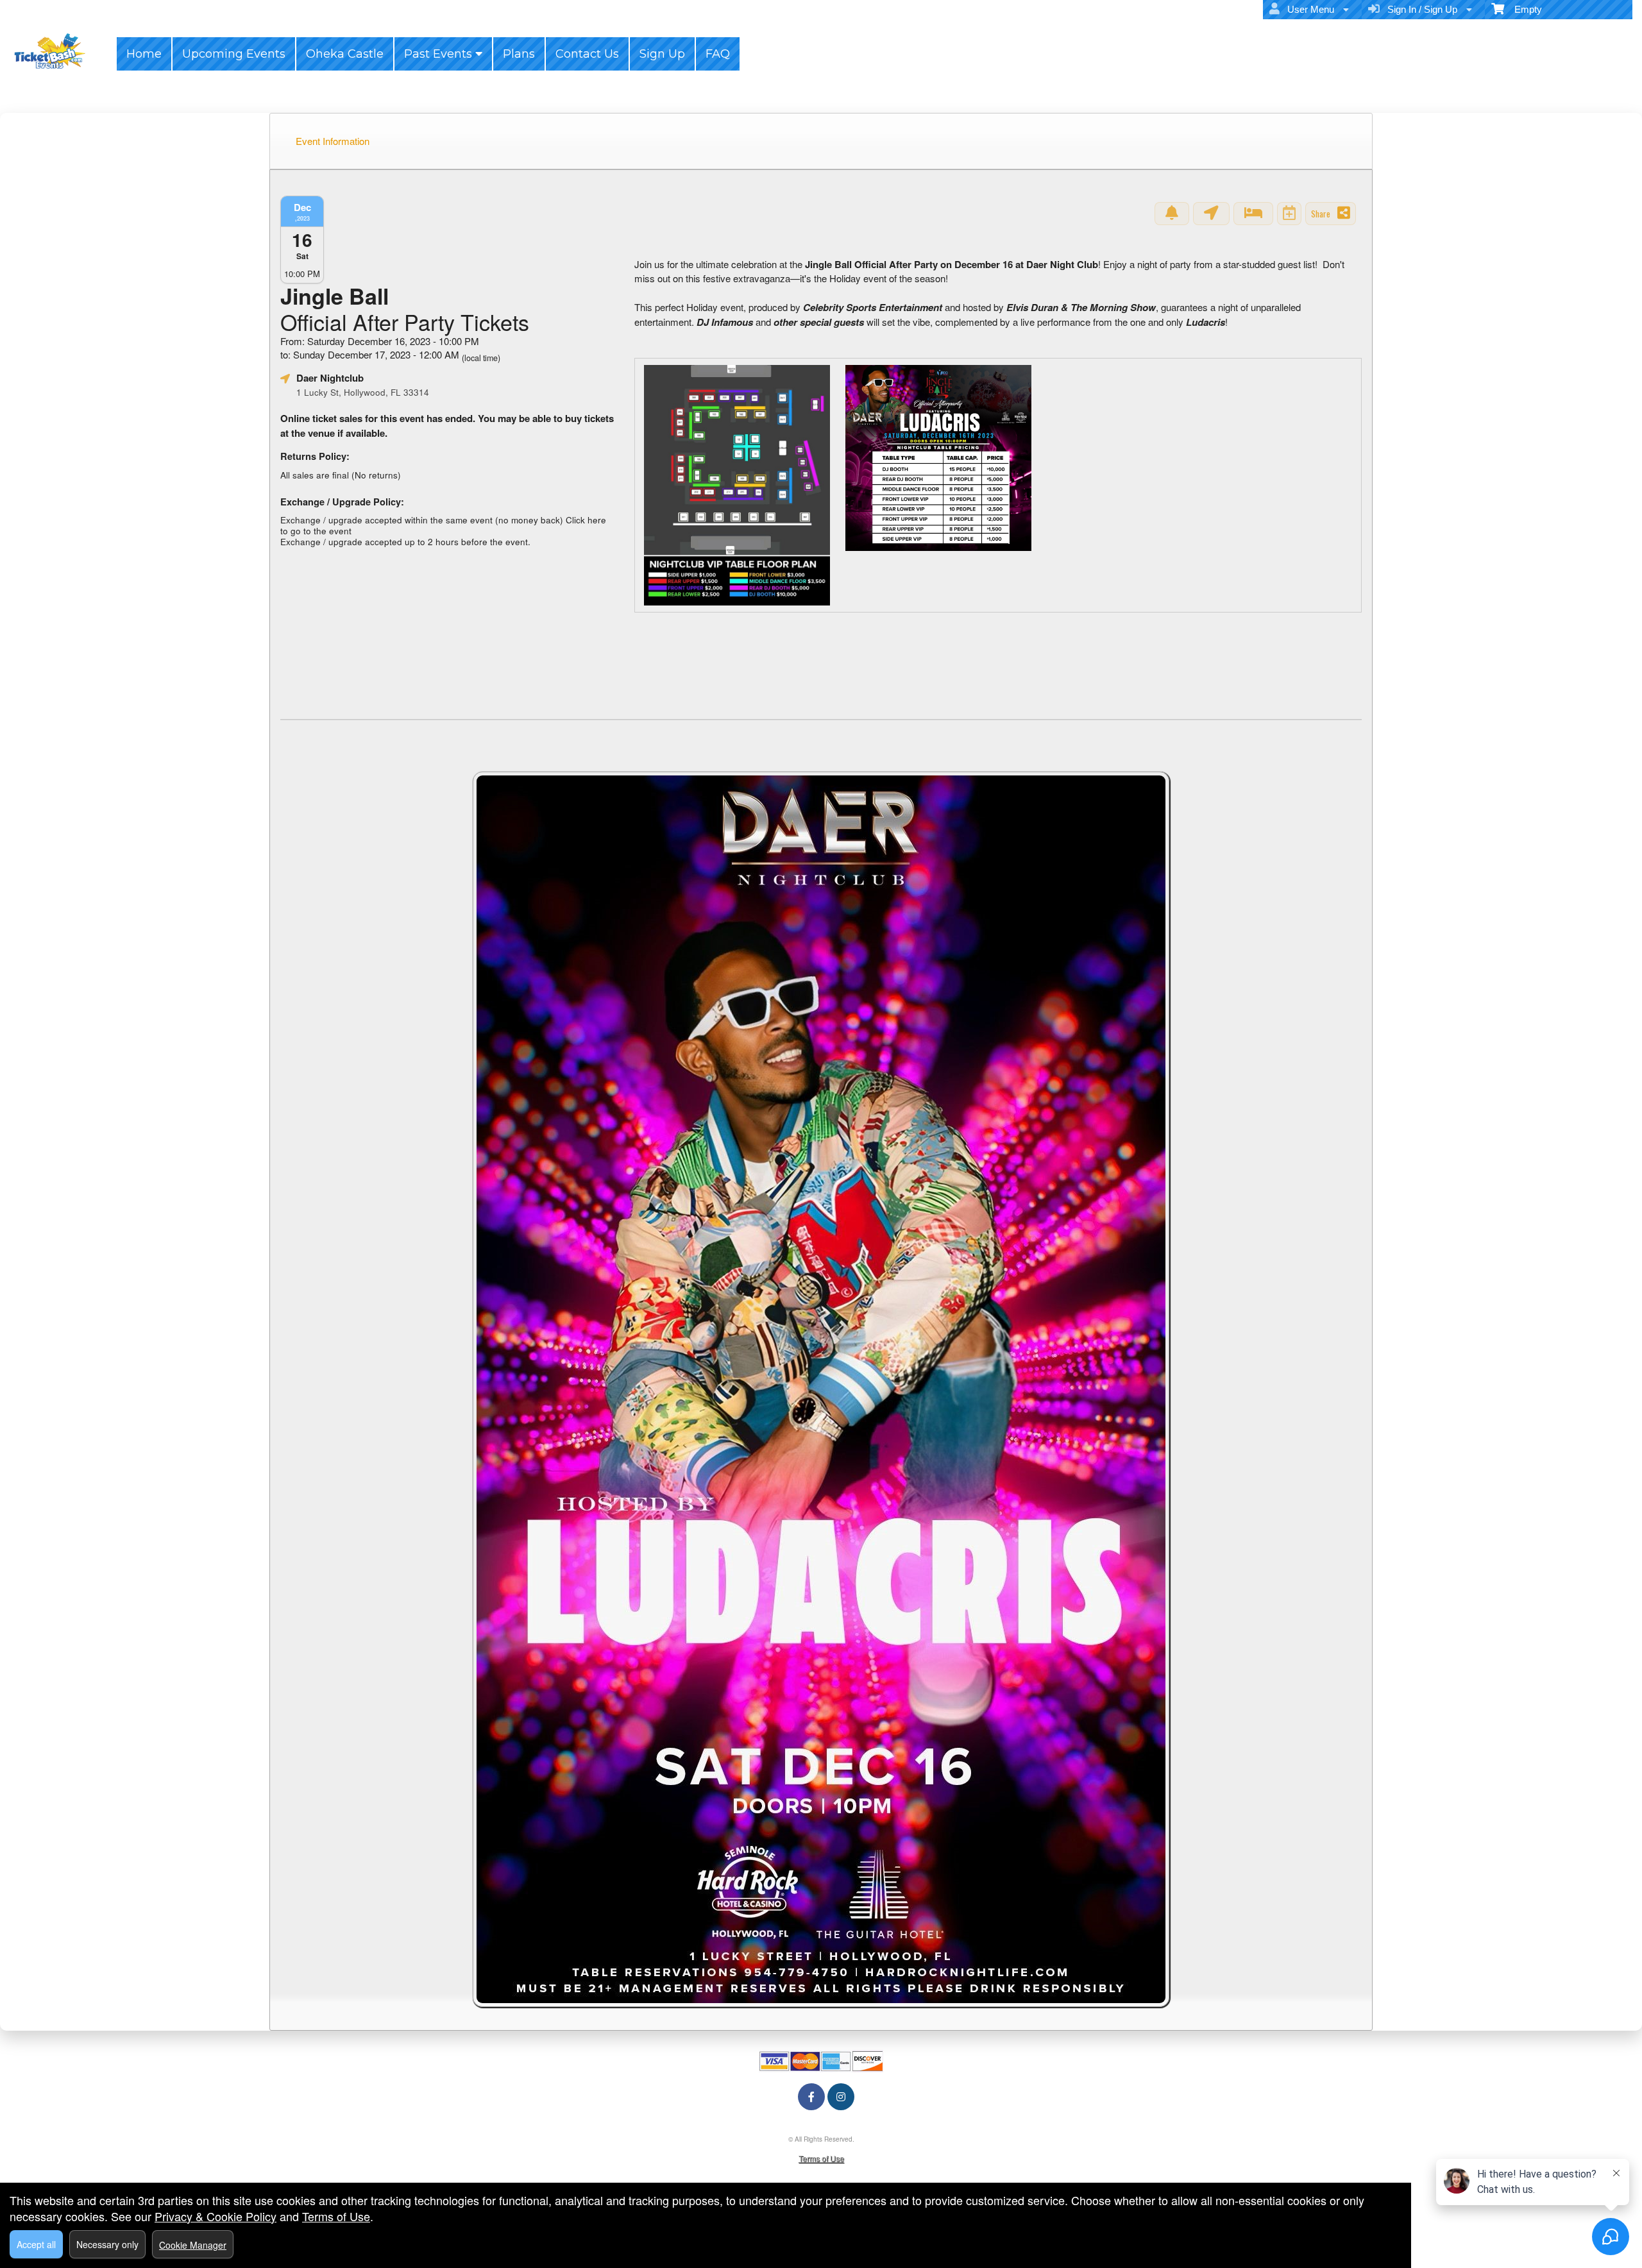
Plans (519, 54)
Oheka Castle (345, 54)
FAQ (718, 54)
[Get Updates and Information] (1172, 214)
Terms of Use (821, 2158)
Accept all (36, 2244)
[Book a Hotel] (1253, 214)
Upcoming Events (234, 54)
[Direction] (1211, 214)
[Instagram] (841, 2096)
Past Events (440, 54)
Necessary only (107, 2244)
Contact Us (587, 54)
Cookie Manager (193, 2245)
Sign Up (662, 54)
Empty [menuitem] (1523, 9)
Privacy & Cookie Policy (216, 2216)
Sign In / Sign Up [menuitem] (1420, 9)
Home (144, 54)
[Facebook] (811, 2096)
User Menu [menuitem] (1308, 9)
